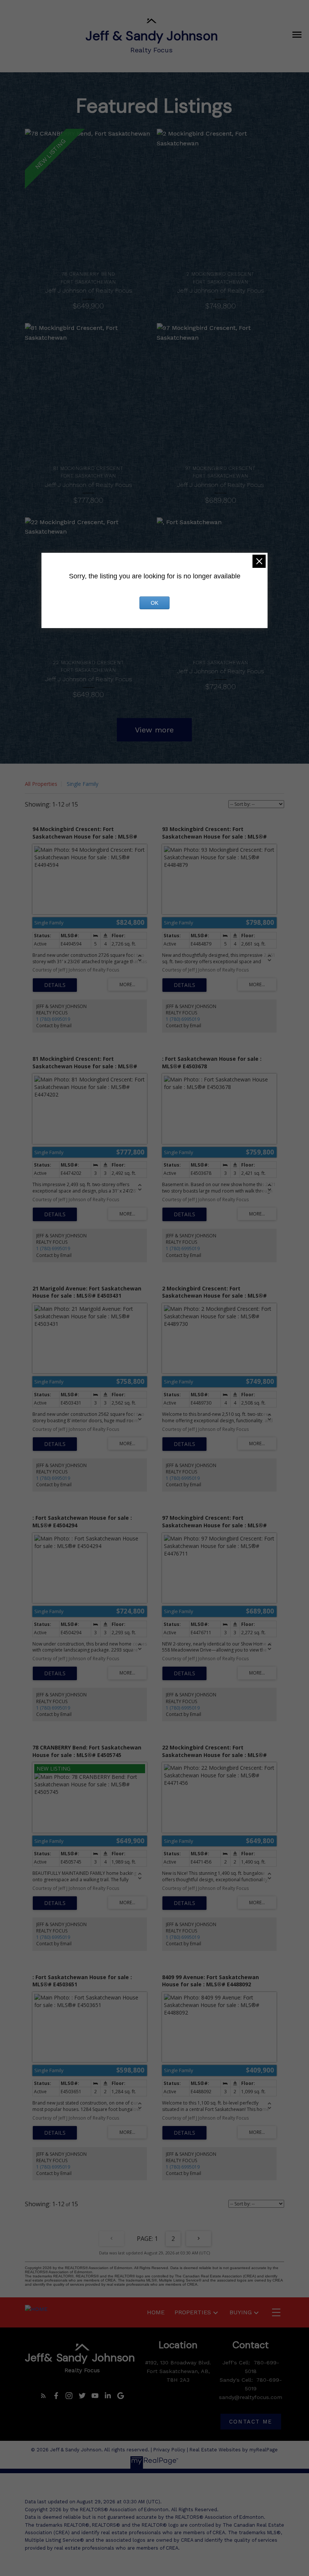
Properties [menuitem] (193, 2312)
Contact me (251, 2422)
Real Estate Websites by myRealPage (234, 2450)
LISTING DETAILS (55, 985)
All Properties (41, 784)
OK (154, 603)
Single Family (83, 784)
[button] (43, 2396)
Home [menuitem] (156, 2312)
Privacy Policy (169, 2450)
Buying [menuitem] (241, 2312)
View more (154, 730)
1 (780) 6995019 (53, 1019)
